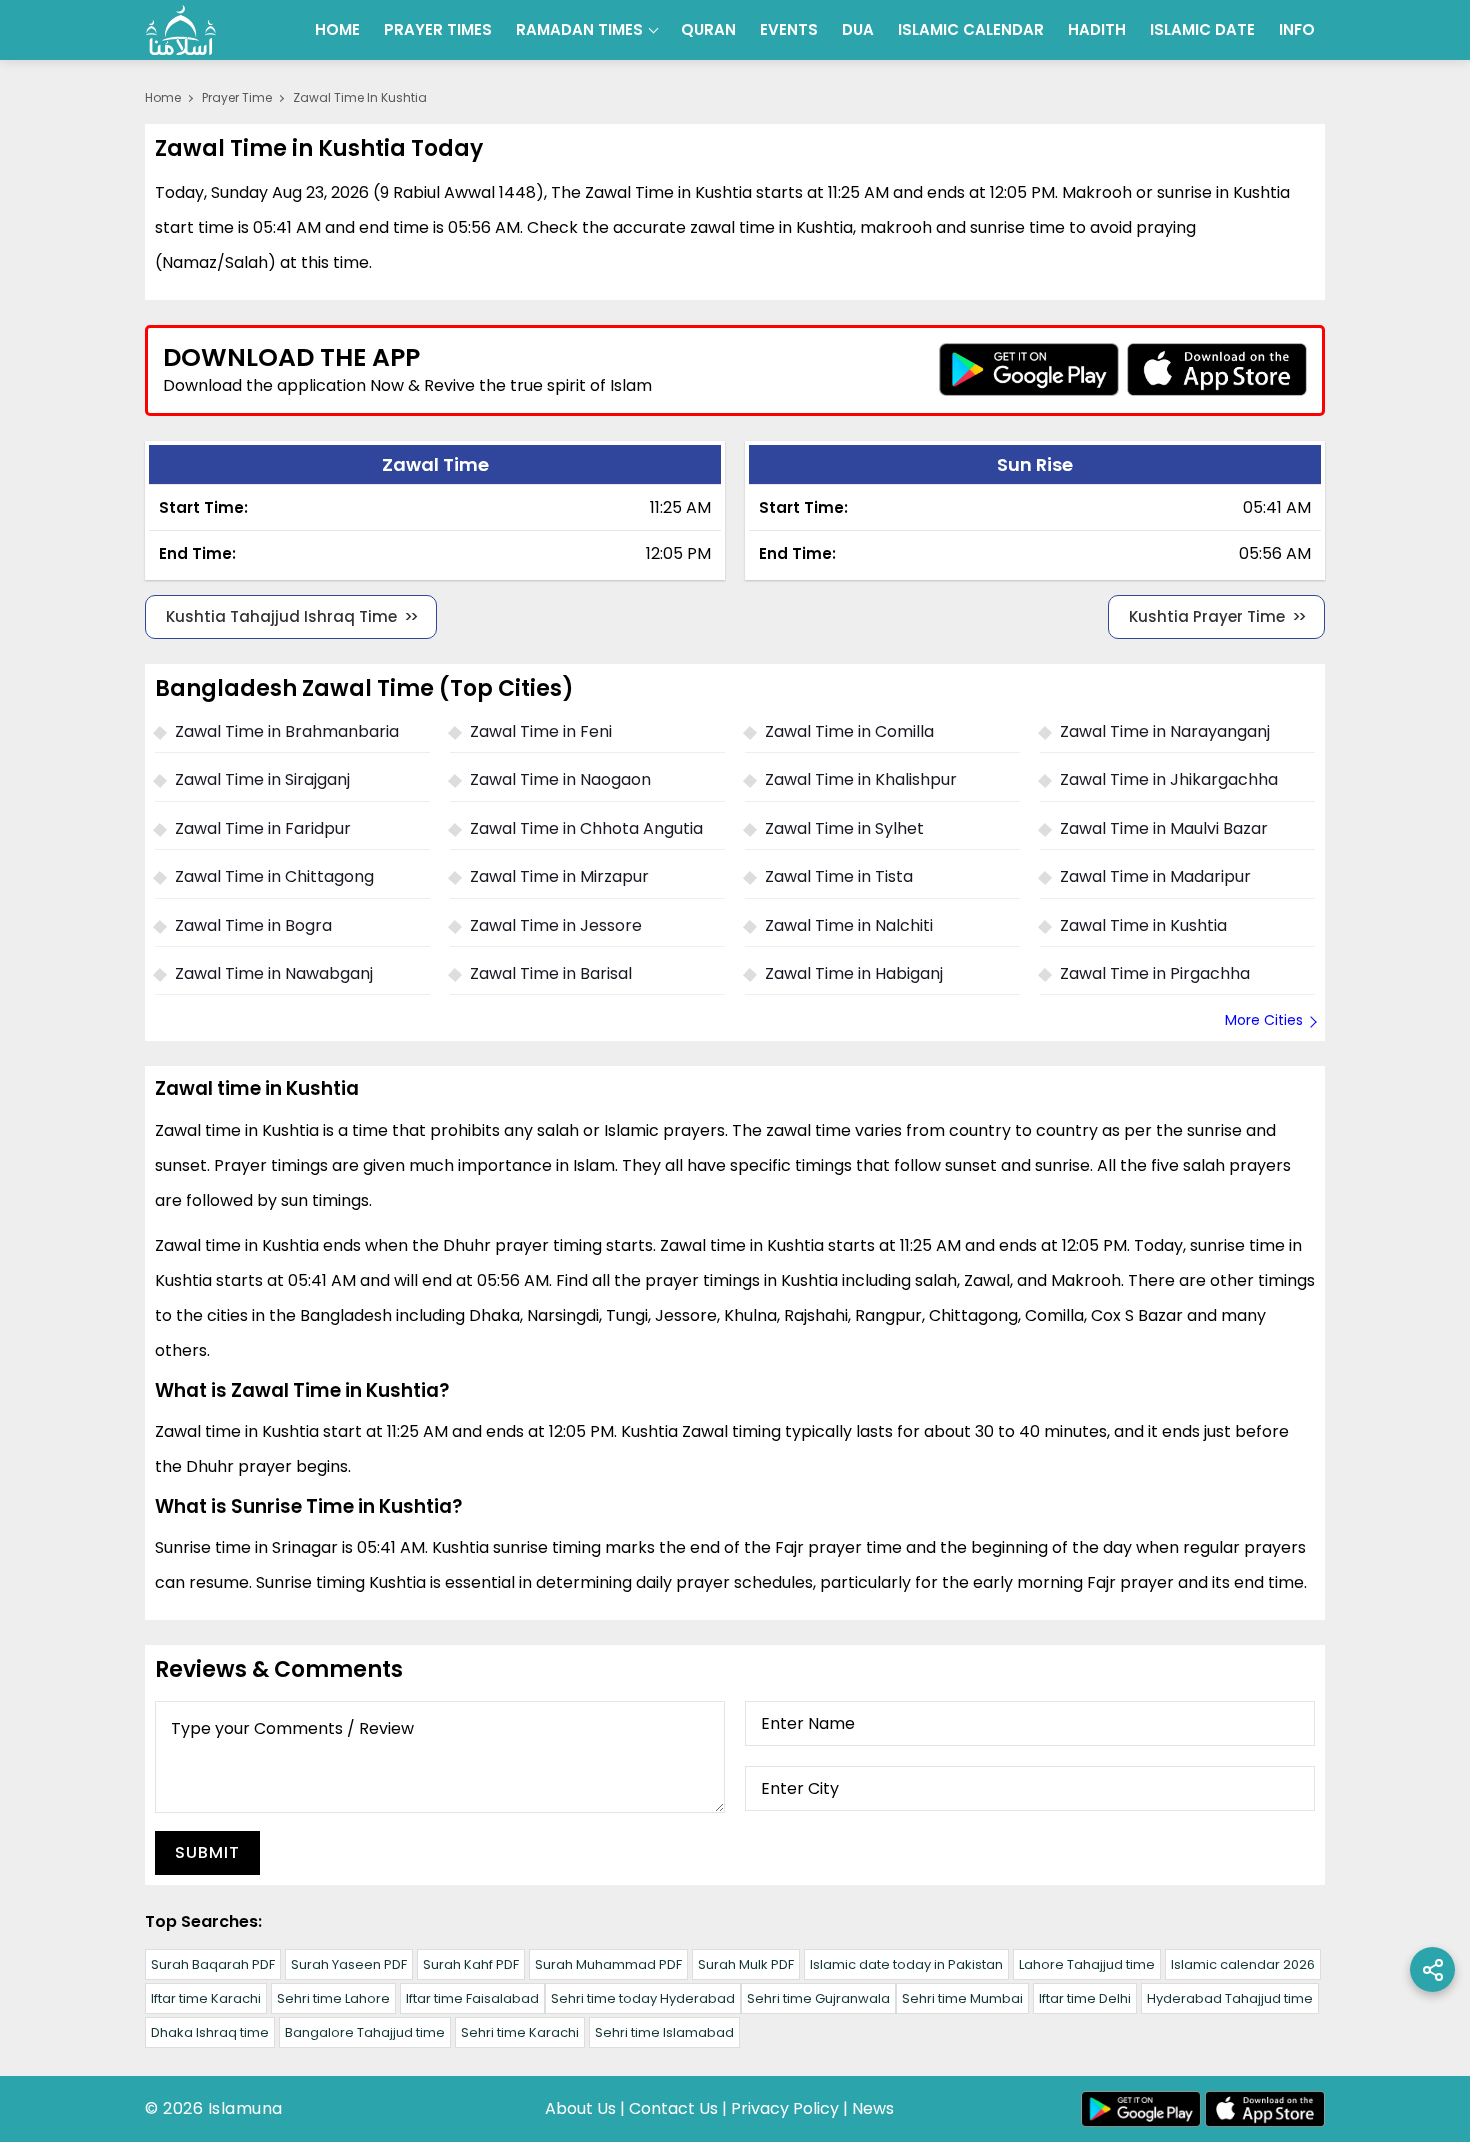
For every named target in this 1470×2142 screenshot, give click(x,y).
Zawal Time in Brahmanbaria (287, 731)
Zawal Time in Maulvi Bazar (1164, 828)
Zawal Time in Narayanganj (1165, 731)
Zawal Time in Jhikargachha (1169, 779)
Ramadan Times (579, 29)
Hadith (1097, 29)
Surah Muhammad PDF (608, 1964)
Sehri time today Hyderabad (643, 1998)
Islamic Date (1202, 29)
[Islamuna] (181, 30)
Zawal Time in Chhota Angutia (586, 828)
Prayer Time (237, 97)
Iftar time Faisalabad (472, 1998)
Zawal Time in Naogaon (560, 779)
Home (337, 29)
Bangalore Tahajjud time (365, 2032)
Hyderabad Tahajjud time (1230, 1998)
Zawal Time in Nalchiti (849, 925)
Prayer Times (438, 29)
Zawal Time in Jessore (556, 925)
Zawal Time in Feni (541, 731)
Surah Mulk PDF (746, 1964)
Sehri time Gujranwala (818, 1998)
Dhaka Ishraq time (210, 2032)
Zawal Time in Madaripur (1155, 876)
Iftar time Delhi (1085, 1998)
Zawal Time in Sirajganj (262, 779)
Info (1297, 29)
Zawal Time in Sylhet (844, 828)
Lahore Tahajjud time (1087, 1964)
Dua (858, 29)
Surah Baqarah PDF (213, 1964)
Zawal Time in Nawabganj (274, 973)
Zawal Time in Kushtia (1143, 925)
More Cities (1264, 1020)
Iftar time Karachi (206, 1998)
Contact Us (673, 2108)
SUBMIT (207, 1852)
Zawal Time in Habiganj (854, 973)
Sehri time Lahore (333, 1998)
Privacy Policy (785, 2108)
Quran (708, 29)
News (873, 2108)
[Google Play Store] (1029, 369)
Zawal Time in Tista (839, 876)
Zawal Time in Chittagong (274, 876)
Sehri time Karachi (520, 2032)
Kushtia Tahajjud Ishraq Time (281, 616)
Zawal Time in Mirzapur (559, 876)
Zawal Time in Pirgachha (1155, 973)
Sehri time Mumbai (962, 1998)
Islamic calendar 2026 (1243, 1964)
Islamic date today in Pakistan (906, 1964)
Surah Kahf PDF (471, 1964)
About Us (580, 2108)
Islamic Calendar (971, 29)
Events (789, 29)
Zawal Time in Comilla (849, 731)
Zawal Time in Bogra (253, 925)
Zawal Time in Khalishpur (861, 779)
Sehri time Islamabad (664, 2032)
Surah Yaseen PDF (349, 1964)
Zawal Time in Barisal (551, 973)
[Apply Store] (1217, 369)
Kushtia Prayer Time (1207, 616)
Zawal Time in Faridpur (263, 828)
